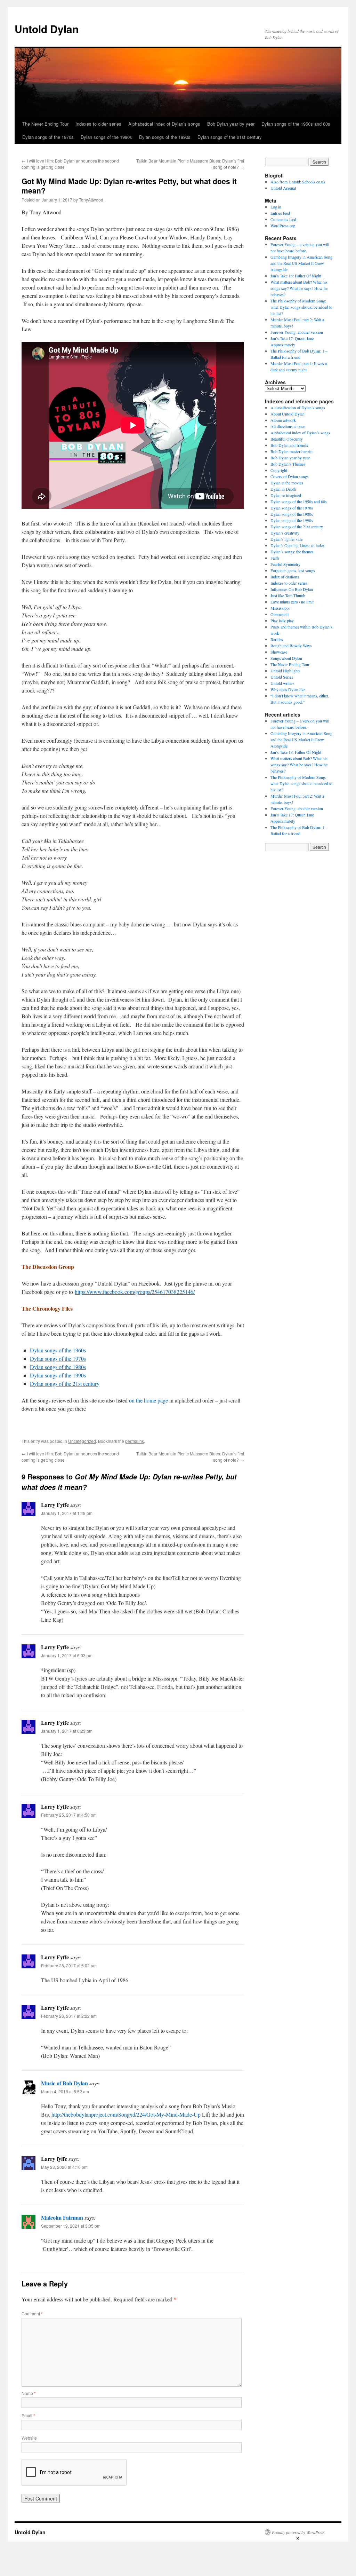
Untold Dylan (47, 29)
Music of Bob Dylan (64, 2083)
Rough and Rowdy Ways (291, 646)
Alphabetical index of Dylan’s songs (164, 124)
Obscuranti (280, 614)
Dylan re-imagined (286, 495)
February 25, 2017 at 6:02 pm (69, 1965)
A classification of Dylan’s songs (298, 408)
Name (29, 2393)
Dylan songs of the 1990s (165, 137)
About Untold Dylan (288, 414)
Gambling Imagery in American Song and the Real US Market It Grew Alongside (301, 263)
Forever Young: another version (297, 332)
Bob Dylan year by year (231, 124)
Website (29, 2438)
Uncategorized (82, 1441)
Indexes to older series (98, 124)
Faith (275, 558)
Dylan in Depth (283, 489)
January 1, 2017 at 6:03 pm (67, 1655)
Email (28, 2415)
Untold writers (282, 683)
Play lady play (282, 621)
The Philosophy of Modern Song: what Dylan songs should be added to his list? (301, 307)
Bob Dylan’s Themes (288, 464)
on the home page (148, 1400)
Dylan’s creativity (285, 533)
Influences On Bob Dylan (292, 589)
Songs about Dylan (286, 658)
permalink (135, 1441)
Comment (32, 2313)
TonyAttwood (91, 200)
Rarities (277, 639)
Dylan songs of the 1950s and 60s (296, 124)
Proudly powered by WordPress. (299, 2532)
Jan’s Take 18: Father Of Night (296, 276)
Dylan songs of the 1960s (58, 1350)
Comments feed (283, 219)
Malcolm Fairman (62, 2217)
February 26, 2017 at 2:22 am (69, 2016)
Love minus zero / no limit (292, 602)
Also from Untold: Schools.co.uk (298, 182)
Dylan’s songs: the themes (292, 552)
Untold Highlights (285, 671)
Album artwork (283, 420)
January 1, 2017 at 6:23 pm (67, 1731)
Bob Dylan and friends (289, 445)
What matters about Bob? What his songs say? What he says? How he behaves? (299, 288)
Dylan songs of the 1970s (48, 137)
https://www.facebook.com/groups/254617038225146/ (135, 1292)
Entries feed (280, 213)
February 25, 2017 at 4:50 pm (69, 1815)
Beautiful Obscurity (287, 439)
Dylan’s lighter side (286, 539)
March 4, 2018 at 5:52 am (65, 2091)
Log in (276, 207)
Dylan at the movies (287, 483)
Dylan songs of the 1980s (106, 137)
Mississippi (280, 608)
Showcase (279, 652)
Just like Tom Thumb (288, 595)
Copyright (279, 470)
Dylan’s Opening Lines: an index (298, 545)
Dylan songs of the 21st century (230, 137)
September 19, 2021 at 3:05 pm (71, 2226)
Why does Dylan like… (290, 689)
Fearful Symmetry (285, 564)
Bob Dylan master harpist (292, 451)
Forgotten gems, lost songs (293, 570)
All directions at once (288, 426)
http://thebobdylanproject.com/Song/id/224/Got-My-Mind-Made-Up (126, 2114)
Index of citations (285, 577)
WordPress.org (283, 226)
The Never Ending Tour (45, 124)
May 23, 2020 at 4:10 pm (64, 2167)
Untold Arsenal (283, 188)
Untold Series (282, 677)
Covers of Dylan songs (290, 476)
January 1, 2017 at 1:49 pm (67, 1513)
